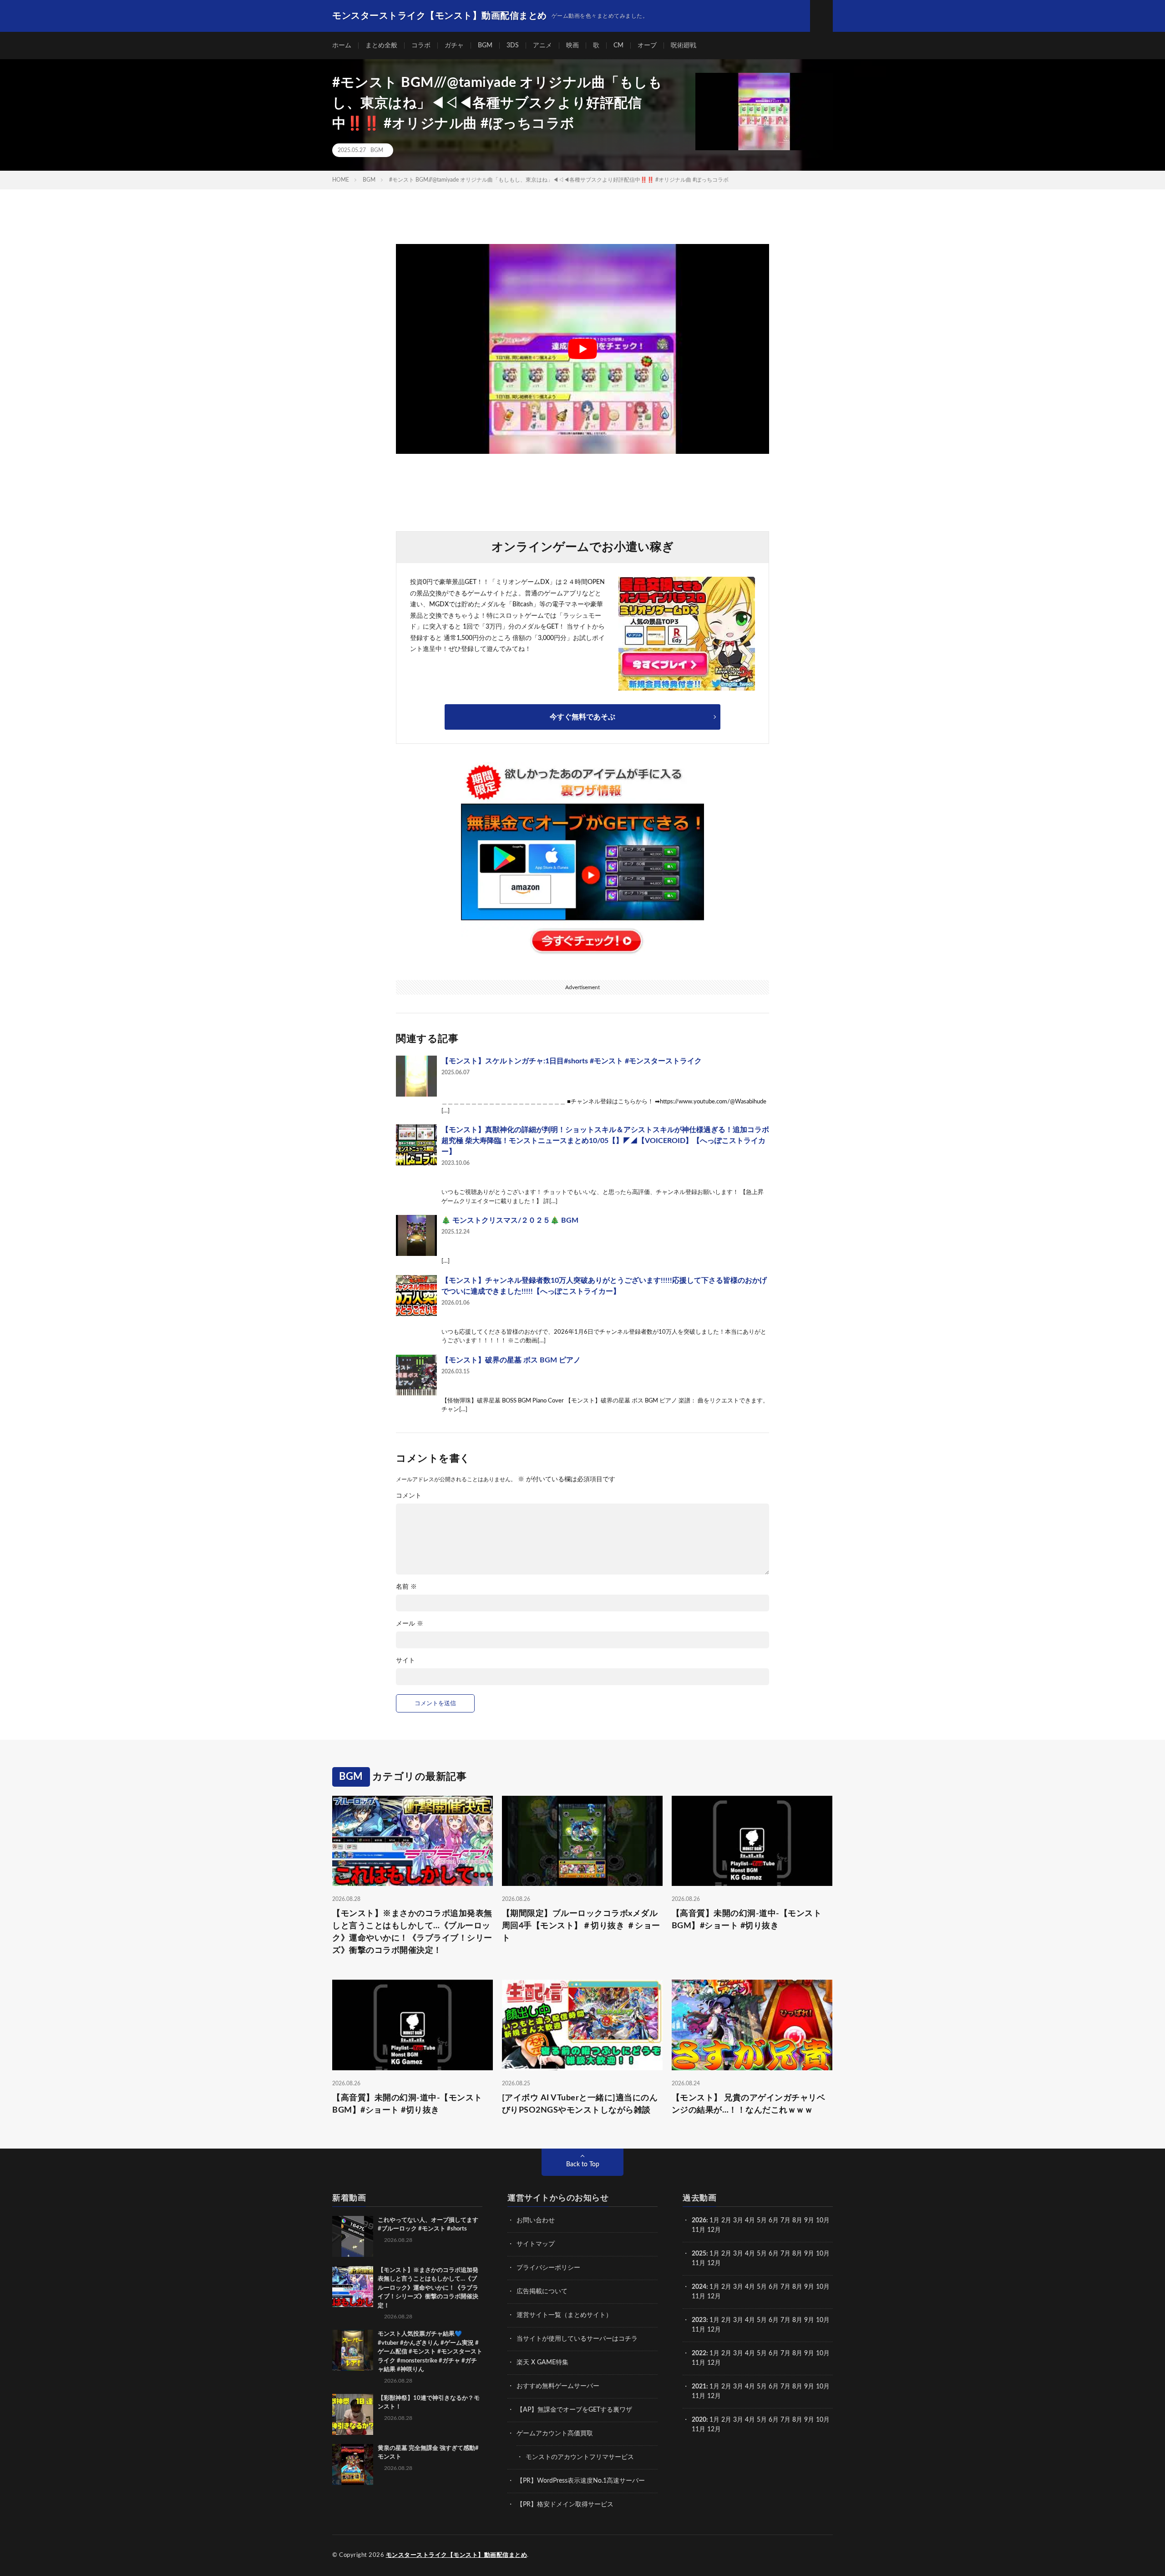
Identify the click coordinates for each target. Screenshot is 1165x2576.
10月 (823, 2254)
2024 (699, 2287)
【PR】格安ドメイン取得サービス (565, 2505)
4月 (750, 2220)
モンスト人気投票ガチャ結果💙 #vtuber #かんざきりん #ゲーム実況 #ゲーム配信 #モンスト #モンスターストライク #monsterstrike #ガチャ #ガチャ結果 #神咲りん (430, 2352)
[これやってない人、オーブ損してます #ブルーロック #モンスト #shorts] (353, 2236)
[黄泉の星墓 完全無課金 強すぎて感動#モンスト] (353, 2464)
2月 (726, 2220)
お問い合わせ (536, 2220)
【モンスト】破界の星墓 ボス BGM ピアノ (511, 1360)
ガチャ (454, 46)
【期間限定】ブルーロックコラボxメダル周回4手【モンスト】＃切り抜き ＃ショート (581, 1926)
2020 (699, 2420)
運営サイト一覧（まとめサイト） (564, 2315)
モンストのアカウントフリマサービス (580, 2457)
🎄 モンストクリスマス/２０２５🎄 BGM (510, 1220)
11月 (699, 2263)
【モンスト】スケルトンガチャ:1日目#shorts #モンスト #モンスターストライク (572, 1061)
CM (618, 46)
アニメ (542, 46)
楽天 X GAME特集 (542, 2363)
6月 (774, 2220)
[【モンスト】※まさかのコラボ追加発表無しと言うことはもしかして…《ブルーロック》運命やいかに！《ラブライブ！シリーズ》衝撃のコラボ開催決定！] (353, 2286)
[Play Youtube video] (582, 349)
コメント (409, 1496)
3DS (513, 46)
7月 (785, 2220)
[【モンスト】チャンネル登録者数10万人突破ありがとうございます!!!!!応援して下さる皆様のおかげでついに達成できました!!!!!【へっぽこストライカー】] (416, 1296)
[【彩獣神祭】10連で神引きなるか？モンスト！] (353, 2414)
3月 (738, 2220)
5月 (762, 2220)
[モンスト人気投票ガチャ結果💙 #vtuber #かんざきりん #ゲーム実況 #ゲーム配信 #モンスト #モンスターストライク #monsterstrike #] (353, 2350)
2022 (699, 2353)
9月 (809, 2254)
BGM (485, 46)
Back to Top (583, 2164)
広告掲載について (542, 2291)
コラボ (421, 46)
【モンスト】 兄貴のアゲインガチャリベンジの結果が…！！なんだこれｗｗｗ (749, 2104)
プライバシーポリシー (548, 2268)
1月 (714, 2220)
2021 (699, 2387)
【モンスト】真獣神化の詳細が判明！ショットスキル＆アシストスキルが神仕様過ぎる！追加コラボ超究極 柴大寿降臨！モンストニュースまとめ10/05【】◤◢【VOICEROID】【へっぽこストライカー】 (605, 1141)
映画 (572, 46)
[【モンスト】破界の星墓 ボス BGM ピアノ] (416, 1375)
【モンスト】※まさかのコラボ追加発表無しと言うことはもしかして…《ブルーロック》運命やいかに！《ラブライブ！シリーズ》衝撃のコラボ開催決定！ (412, 1932)
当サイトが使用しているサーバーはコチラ (577, 2339)
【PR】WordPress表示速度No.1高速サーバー (581, 2481)
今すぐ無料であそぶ (582, 717)
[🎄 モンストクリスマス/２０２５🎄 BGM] (416, 1235)
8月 (797, 2220)
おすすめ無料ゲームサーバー (558, 2386)
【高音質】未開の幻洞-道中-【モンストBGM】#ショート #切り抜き (747, 1920)
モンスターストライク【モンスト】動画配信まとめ (457, 2555)
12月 (714, 2263)
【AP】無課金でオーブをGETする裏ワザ (574, 2410)
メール (410, 1624)
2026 (699, 2220)
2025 (699, 2254)
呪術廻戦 (684, 46)
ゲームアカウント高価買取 (555, 2434)
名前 (406, 1587)
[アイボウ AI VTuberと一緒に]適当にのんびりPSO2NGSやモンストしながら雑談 (580, 2104)
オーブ (647, 46)
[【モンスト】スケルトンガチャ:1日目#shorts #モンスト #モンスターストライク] (416, 1076)
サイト (405, 1661)
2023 (699, 2320)
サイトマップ (536, 2244)
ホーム (342, 46)
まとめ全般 (381, 46)
